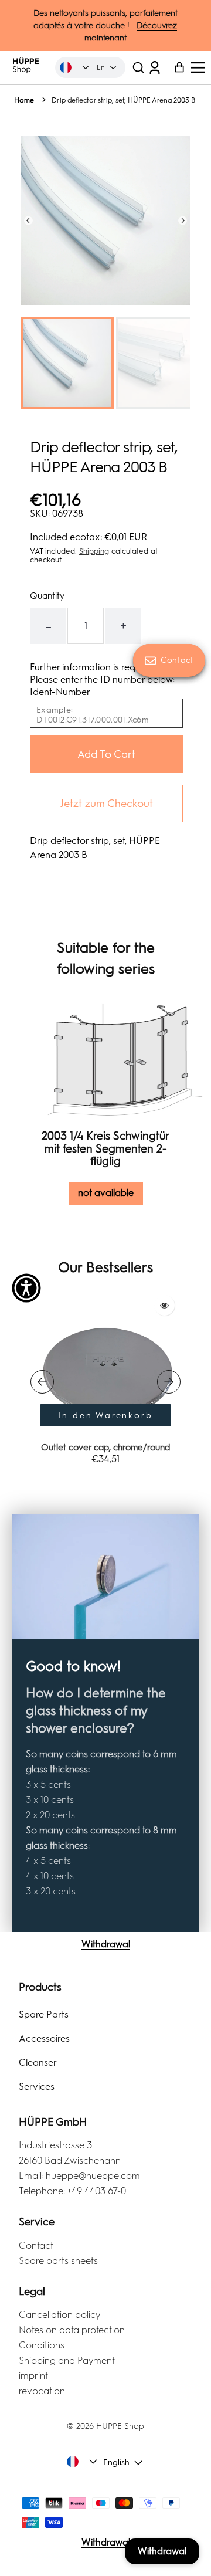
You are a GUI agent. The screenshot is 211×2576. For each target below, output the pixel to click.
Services (37, 2087)
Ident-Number (60, 692)
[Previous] (28, 220)
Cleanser (38, 2063)
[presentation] (42, 1382)
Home (24, 100)
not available (106, 1193)
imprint (33, 2376)
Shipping (94, 551)
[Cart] (175, 68)
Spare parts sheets (58, 2261)
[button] (138, 68)
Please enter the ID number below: (102, 679)
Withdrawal (106, 1944)
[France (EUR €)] (75, 67)
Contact (36, 2245)
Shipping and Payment (67, 2360)
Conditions (42, 2345)
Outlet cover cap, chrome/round (105, 1448)
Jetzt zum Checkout (107, 804)
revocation (42, 2391)
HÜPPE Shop (120, 2426)
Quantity (47, 596)
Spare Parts (44, 2014)
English (116, 2463)
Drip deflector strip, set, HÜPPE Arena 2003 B (123, 100)
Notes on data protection (72, 2330)
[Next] (183, 220)
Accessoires (44, 2038)
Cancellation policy (59, 2315)
